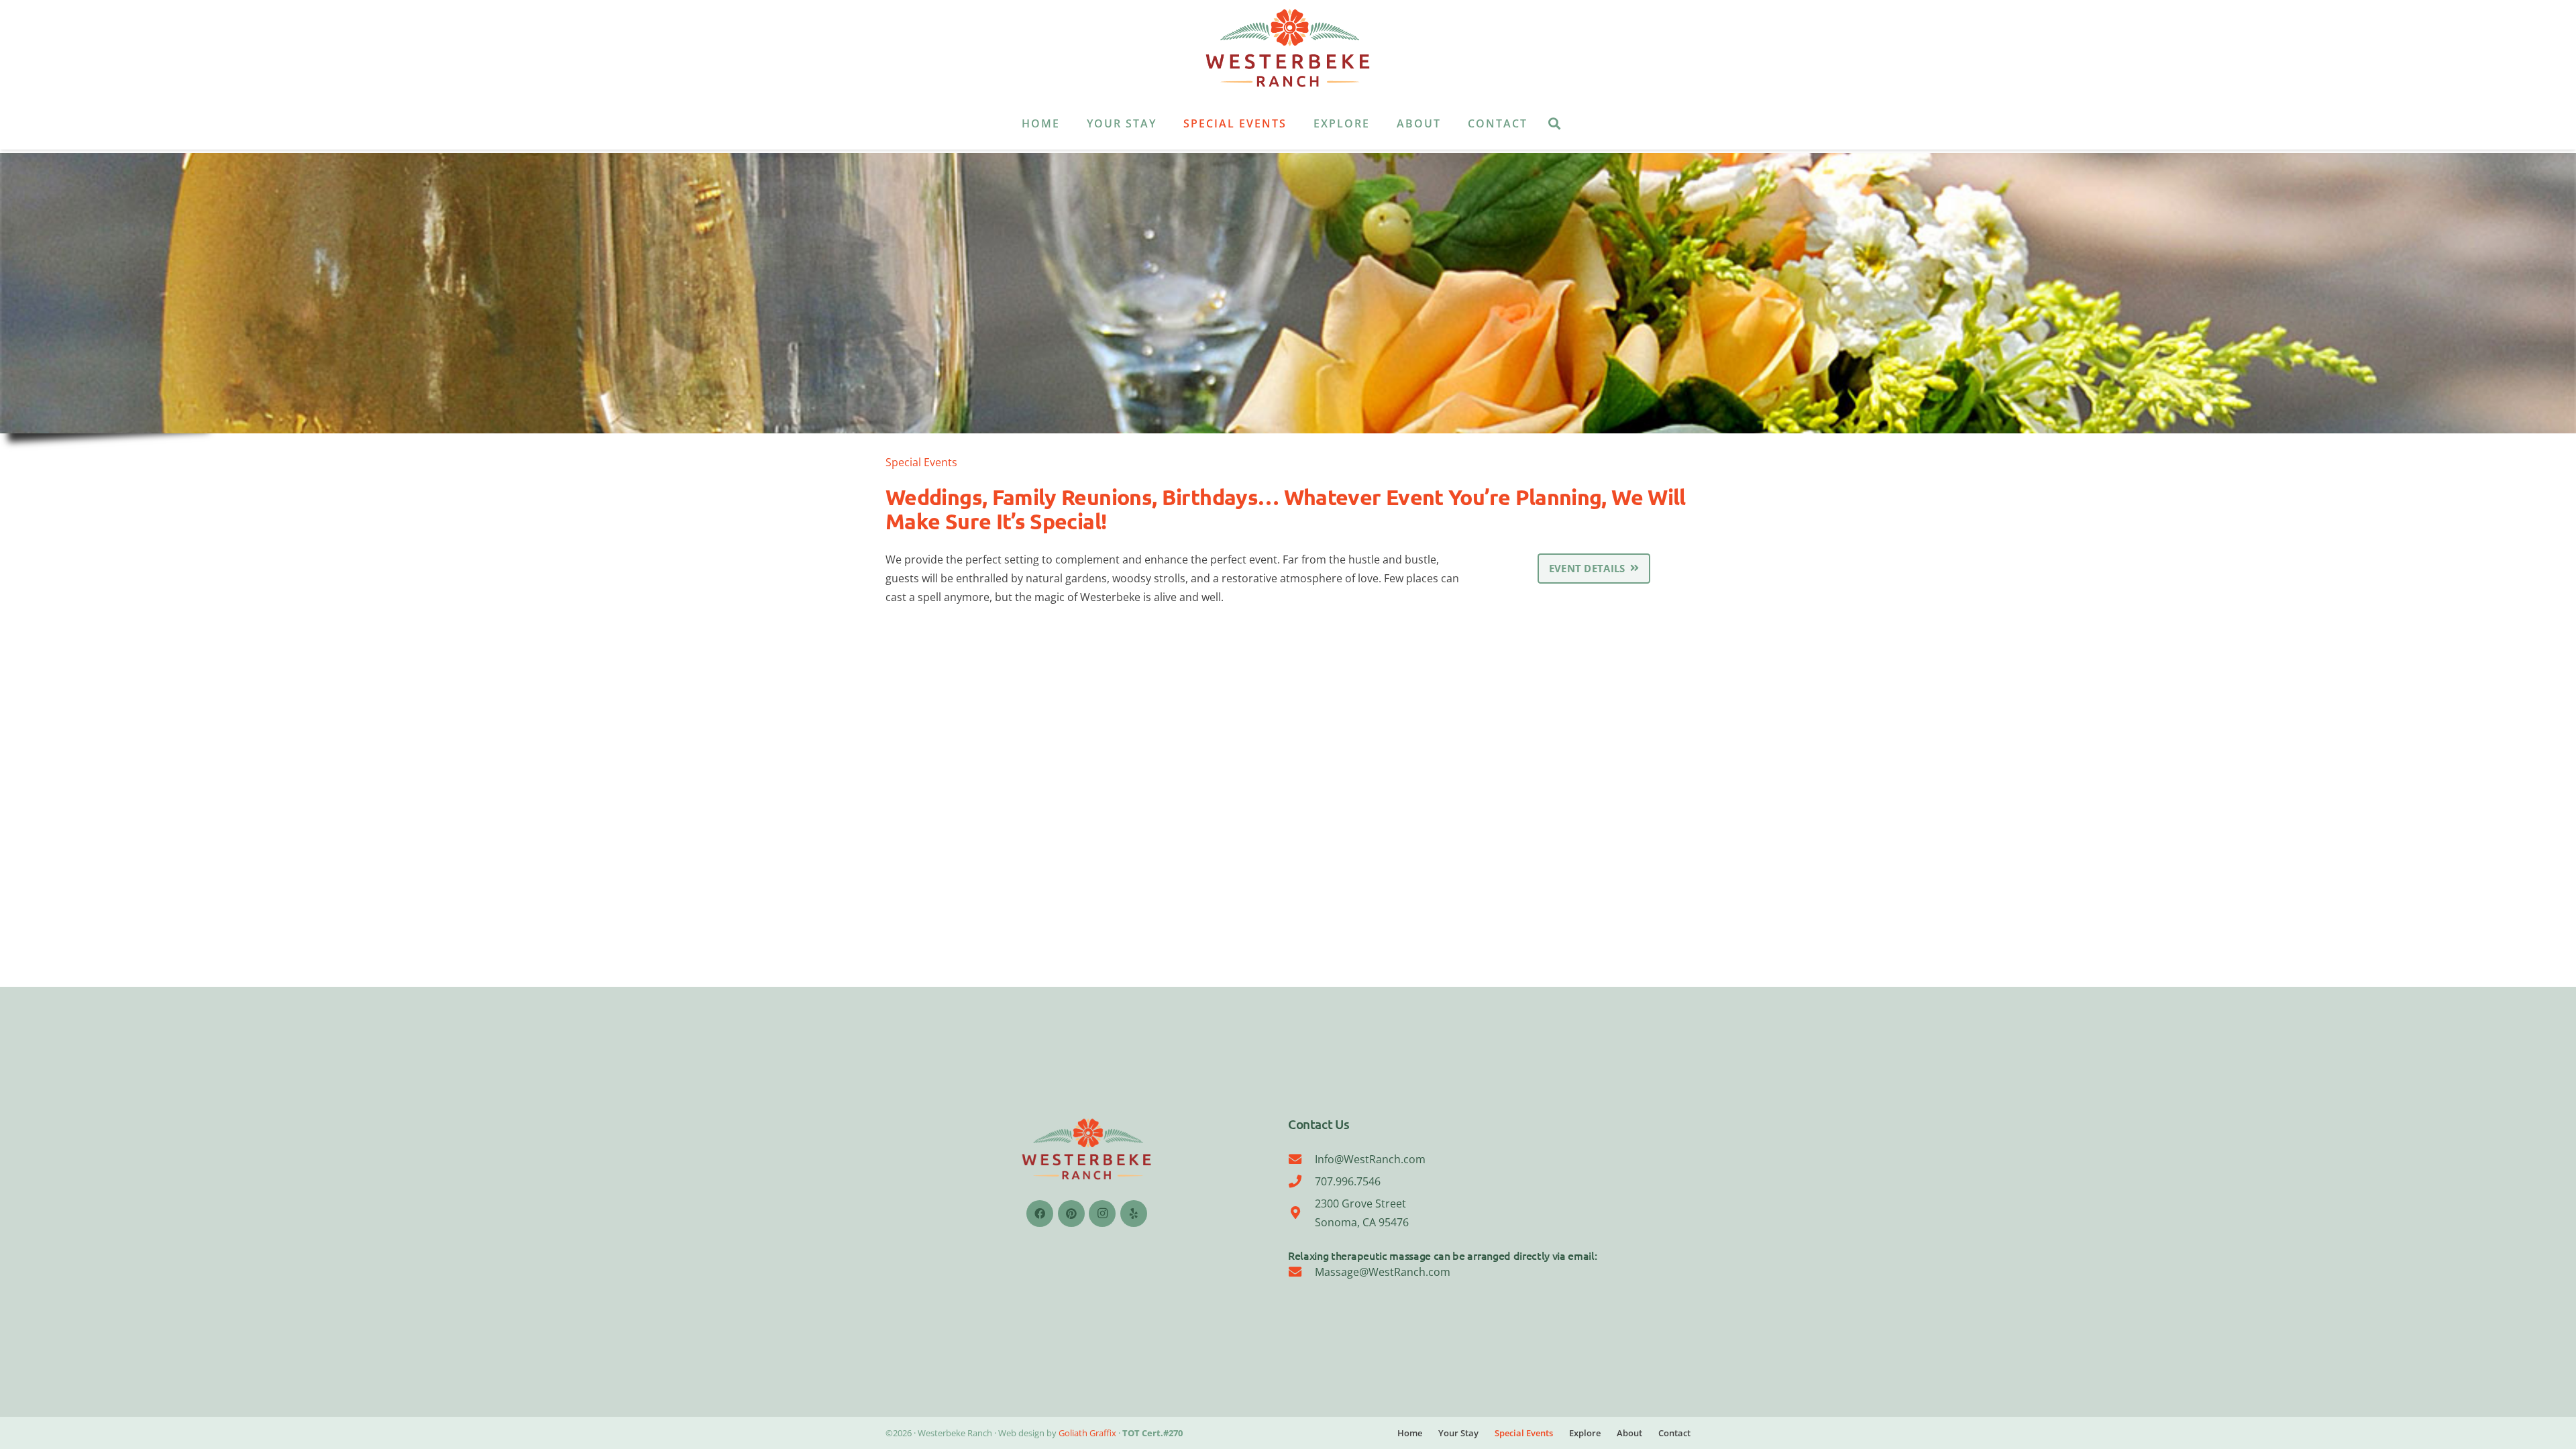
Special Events (1524, 1433)
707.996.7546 (1348, 1181)
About (1629, 1433)
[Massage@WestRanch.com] (1301, 1272)
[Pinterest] (1071, 1214)
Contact (1674, 1433)
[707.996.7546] (1301, 1181)
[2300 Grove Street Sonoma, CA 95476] (1301, 1213)
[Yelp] (1134, 1214)
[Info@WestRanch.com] (1301, 1159)
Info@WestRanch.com (1370, 1159)
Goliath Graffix (1087, 1433)
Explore (1585, 1433)
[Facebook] (1040, 1214)
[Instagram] (1102, 1214)
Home (1410, 1433)
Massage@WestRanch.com (1383, 1272)
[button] (1166, 123)
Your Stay (1458, 1433)
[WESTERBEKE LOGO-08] (1288, 49)
